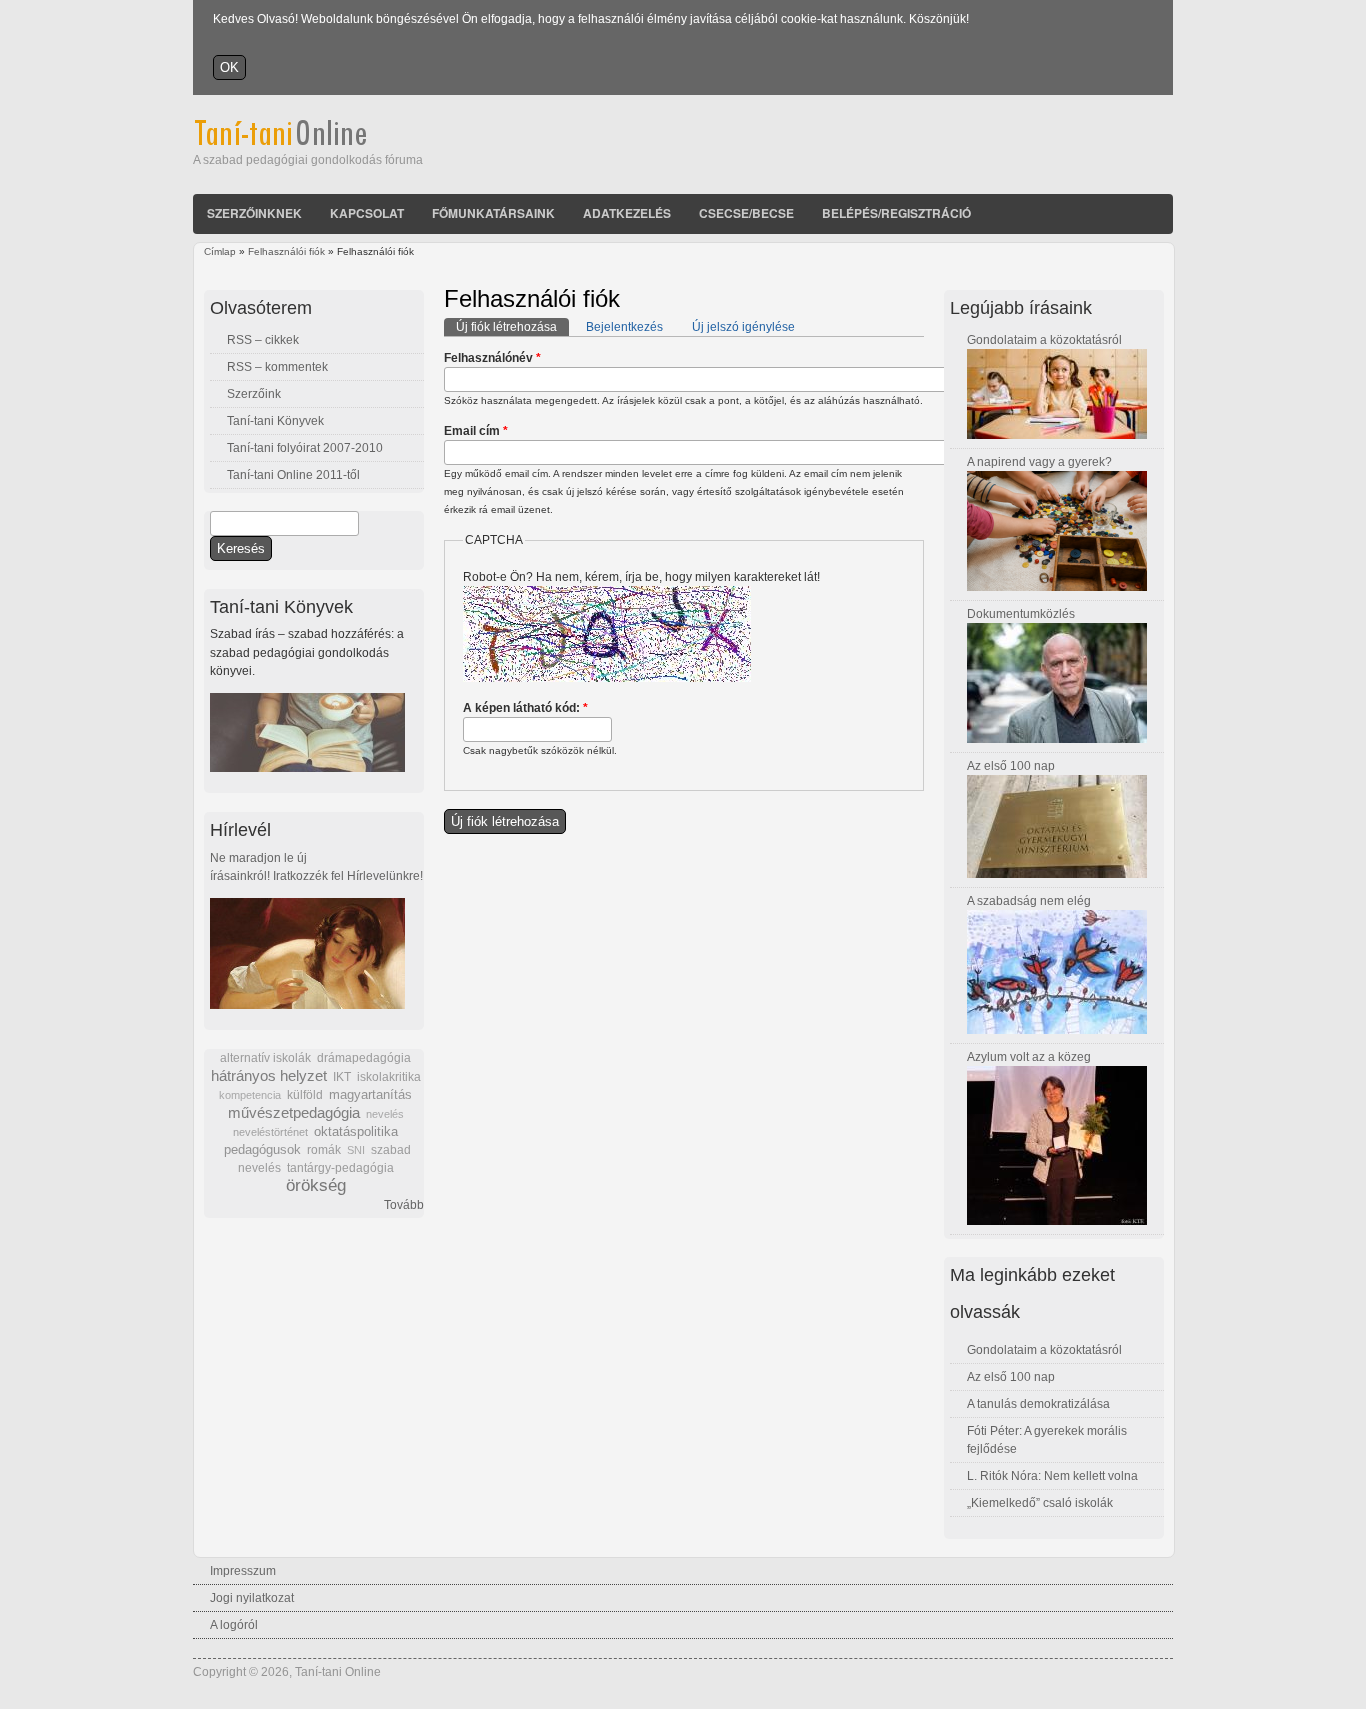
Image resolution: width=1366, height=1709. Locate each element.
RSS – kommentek (277, 367)
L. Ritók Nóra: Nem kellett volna (1052, 1476)
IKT (342, 1077)
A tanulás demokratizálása (1038, 1404)
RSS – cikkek (263, 340)
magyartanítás (370, 1095)
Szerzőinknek (254, 213)
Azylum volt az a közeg (1029, 1057)
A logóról (234, 1625)
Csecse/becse (746, 213)
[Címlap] (307, 142)
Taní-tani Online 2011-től (293, 475)
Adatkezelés (627, 213)
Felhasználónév (492, 358)
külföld (305, 1095)
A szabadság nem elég (1029, 901)
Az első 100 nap (1011, 766)
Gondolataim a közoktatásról (1044, 340)
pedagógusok (262, 1150)
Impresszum (243, 1571)
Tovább (404, 1205)
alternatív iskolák (265, 1058)
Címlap (220, 251)
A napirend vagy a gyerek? (1039, 462)
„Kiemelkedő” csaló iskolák (1040, 1503)
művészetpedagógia (294, 1112)
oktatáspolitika (356, 1131)
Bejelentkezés (624, 327)
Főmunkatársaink (493, 213)
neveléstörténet (270, 1132)
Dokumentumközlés (1021, 614)
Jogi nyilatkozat (252, 1598)
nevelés (385, 1114)
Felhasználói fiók (286, 251)
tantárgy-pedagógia (340, 1168)
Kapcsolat (367, 213)
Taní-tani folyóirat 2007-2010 (305, 448)
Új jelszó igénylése (743, 327)
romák (324, 1150)
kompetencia (250, 1095)
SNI (356, 1150)
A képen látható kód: (525, 708)
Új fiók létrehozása (512, 327)
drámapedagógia (364, 1058)
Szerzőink (254, 394)
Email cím (476, 431)
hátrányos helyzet (269, 1075)
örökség (316, 1185)
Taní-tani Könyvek (275, 421)
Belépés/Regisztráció (896, 213)
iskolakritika (389, 1077)
